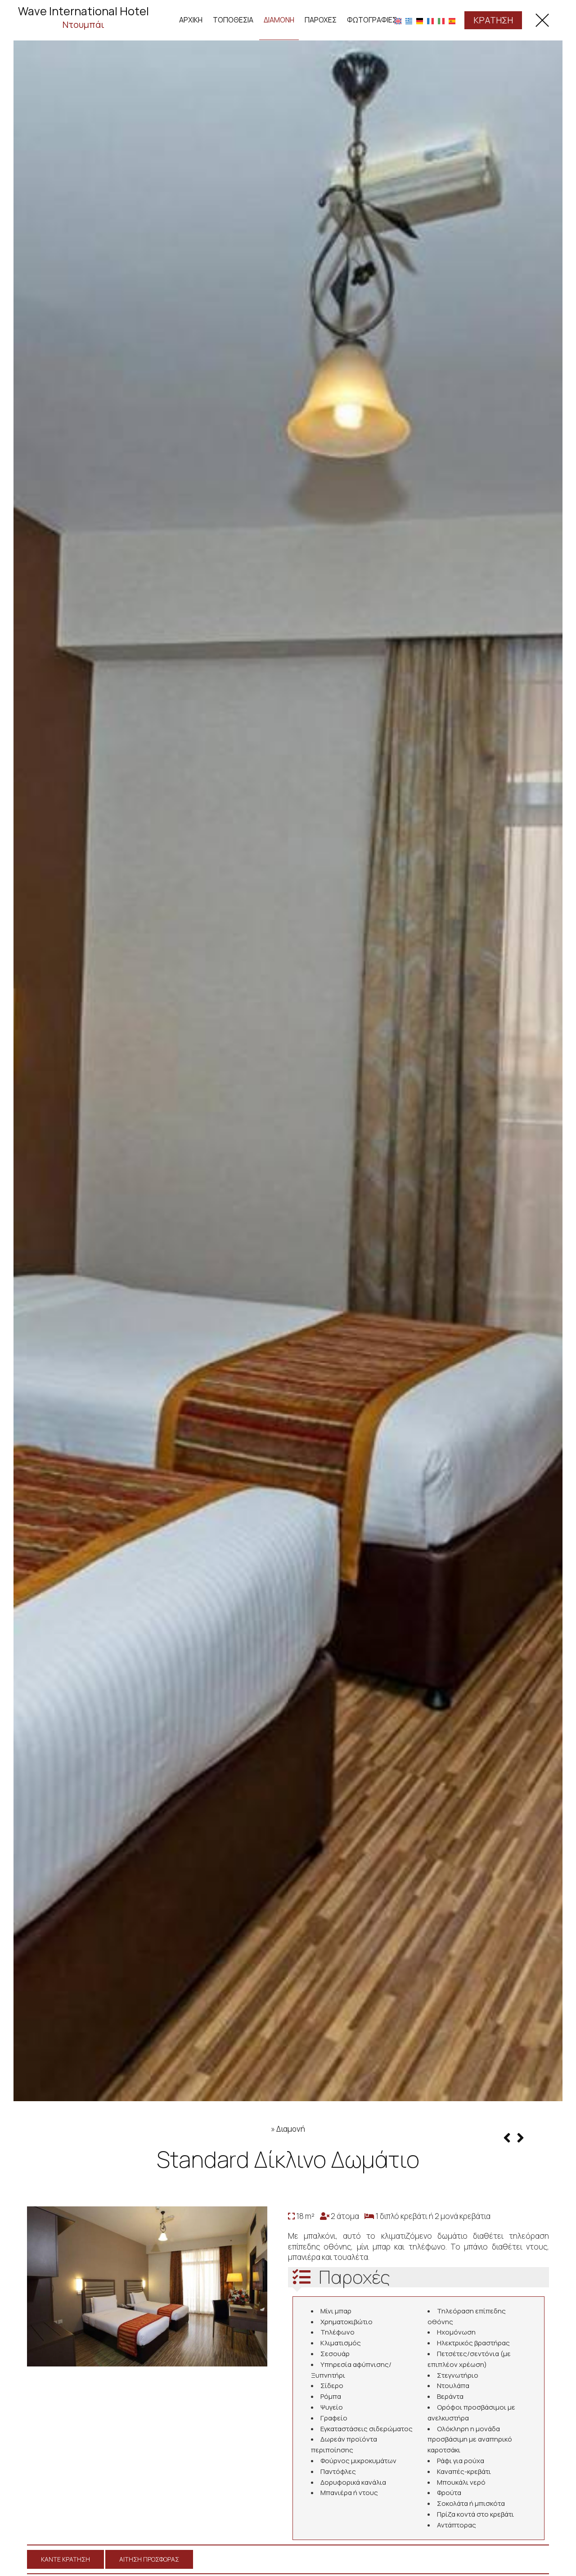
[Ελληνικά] (409, 20)
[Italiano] (441, 20)
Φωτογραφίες (372, 20)
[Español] (452, 20)
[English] (398, 20)
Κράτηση (493, 20)
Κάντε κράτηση (65, 2559)
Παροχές (321, 20)
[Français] (430, 20)
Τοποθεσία (233, 20)
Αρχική (191, 20)
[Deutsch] (420, 20)
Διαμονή (279, 20)
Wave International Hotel (83, 17)
